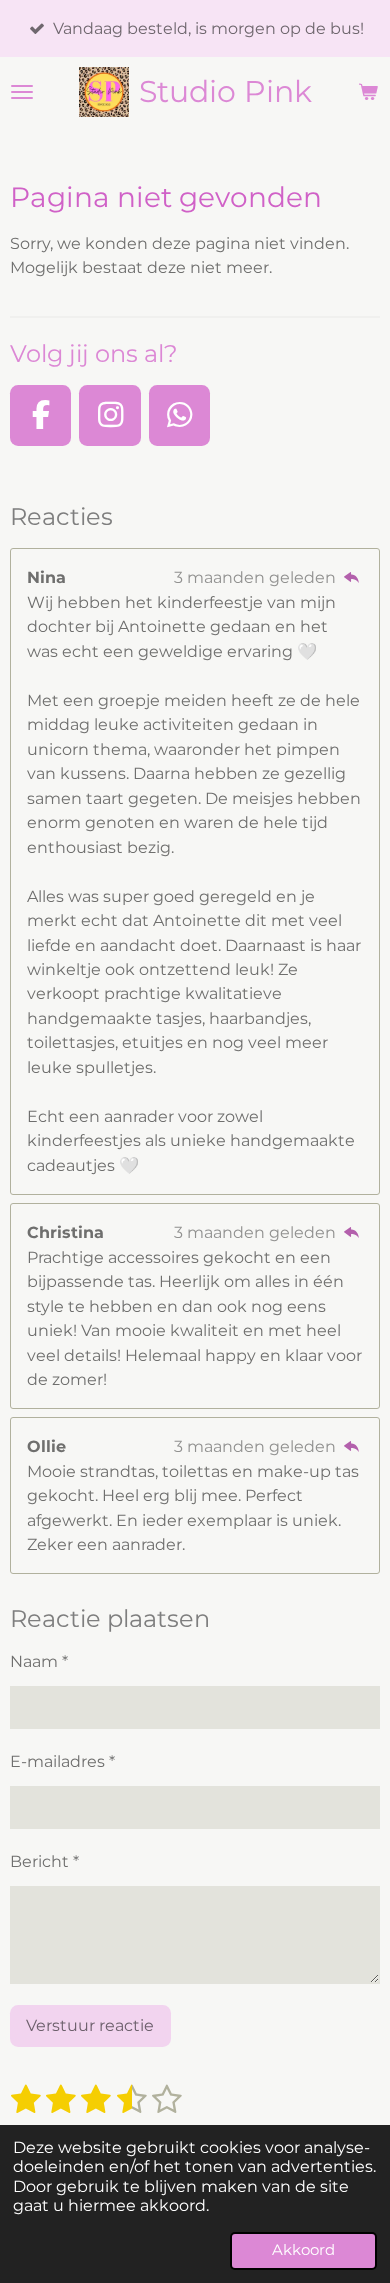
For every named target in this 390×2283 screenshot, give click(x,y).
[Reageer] (351, 577)
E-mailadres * (62, 1761)
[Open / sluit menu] (22, 92)
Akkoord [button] (303, 2250)
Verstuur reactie (90, 2025)
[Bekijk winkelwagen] (368, 92)
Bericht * (44, 1861)
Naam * (39, 1661)
